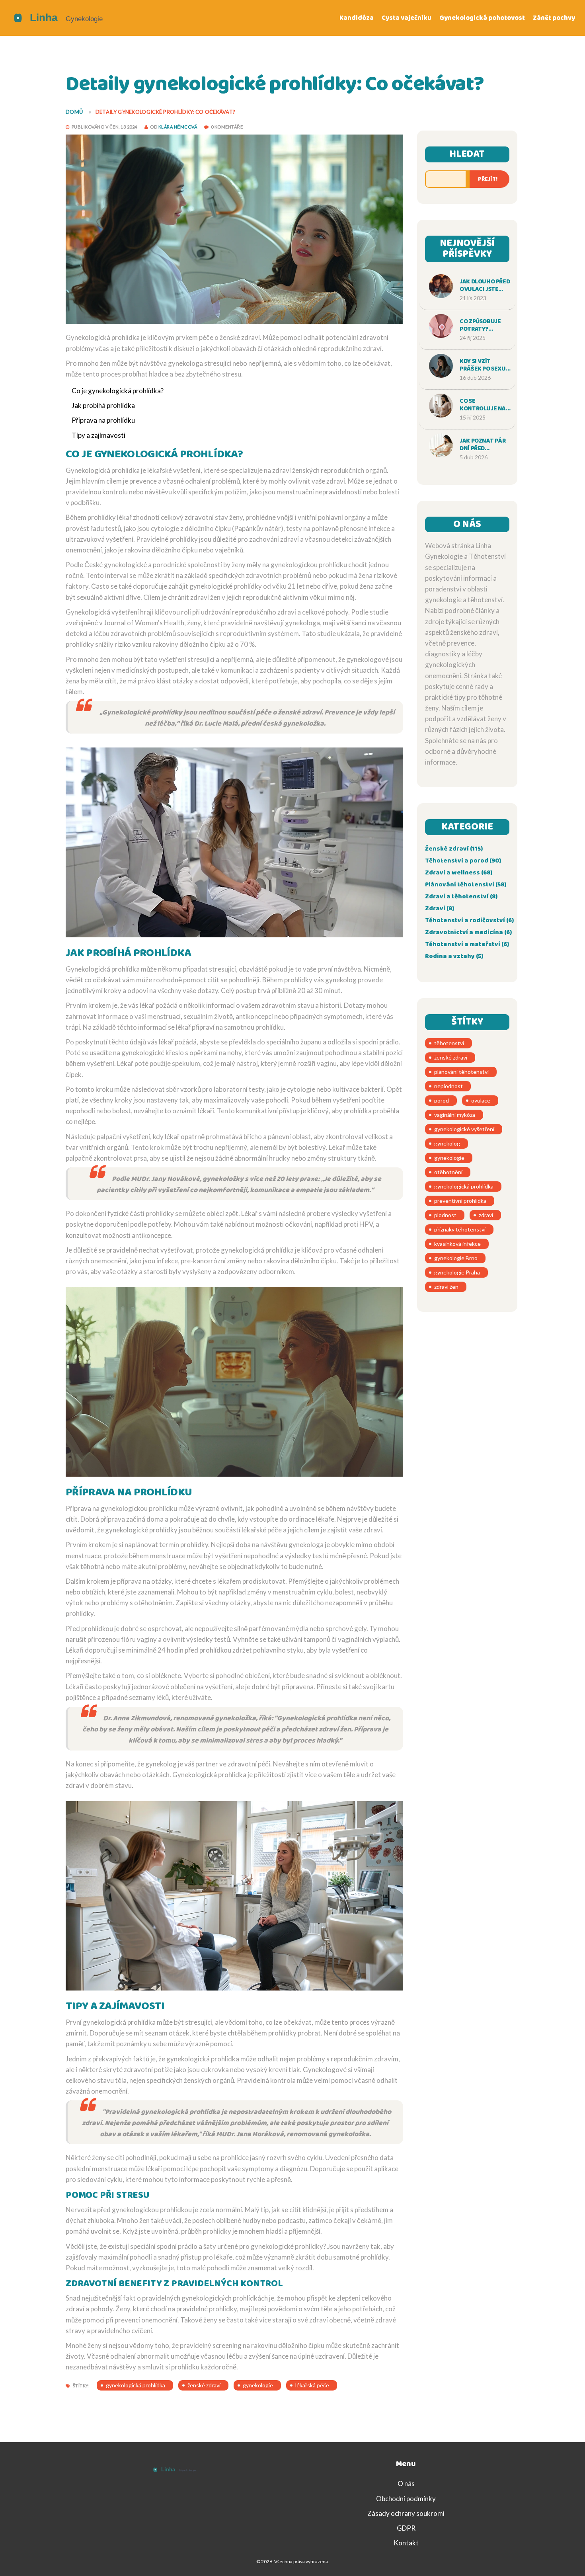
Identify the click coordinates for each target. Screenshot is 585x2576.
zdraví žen (446, 1287)
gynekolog (447, 1143)
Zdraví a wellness (459, 873)
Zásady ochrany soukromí (406, 2513)
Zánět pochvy (554, 18)
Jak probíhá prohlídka (103, 405)
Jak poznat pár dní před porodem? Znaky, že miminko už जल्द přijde (485, 445)
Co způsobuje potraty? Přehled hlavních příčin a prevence (484, 326)
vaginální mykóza (455, 1115)
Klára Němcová (178, 127)
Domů (74, 112)
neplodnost (448, 1086)
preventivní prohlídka (460, 1201)
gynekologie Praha (457, 1272)
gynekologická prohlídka (136, 2385)
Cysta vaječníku (407, 18)
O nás (406, 2483)
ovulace (481, 1100)
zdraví (486, 1215)
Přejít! (488, 179)
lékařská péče (312, 2385)
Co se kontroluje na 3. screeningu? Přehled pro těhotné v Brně (486, 405)
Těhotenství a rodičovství (469, 920)
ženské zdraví (204, 2385)
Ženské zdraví (454, 849)
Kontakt (406, 2543)
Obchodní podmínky (406, 2499)
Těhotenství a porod (463, 861)
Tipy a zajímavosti (98, 435)
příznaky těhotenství (460, 1229)
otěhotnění (448, 1172)
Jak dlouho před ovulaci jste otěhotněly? (485, 286)
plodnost (445, 1215)
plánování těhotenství (461, 1072)
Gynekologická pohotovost (482, 18)
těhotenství (449, 1043)
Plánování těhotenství (466, 885)
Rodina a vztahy (454, 956)
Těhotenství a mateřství (467, 944)
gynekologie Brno (456, 1258)
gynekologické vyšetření (464, 1129)
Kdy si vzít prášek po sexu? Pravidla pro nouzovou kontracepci (484, 365)
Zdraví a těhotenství (461, 897)
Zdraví (440, 908)
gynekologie (258, 2385)
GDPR (406, 2528)
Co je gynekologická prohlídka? (118, 391)
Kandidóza (357, 18)
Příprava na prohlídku (103, 420)
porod (442, 1100)
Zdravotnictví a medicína (468, 932)
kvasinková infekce (457, 1244)
